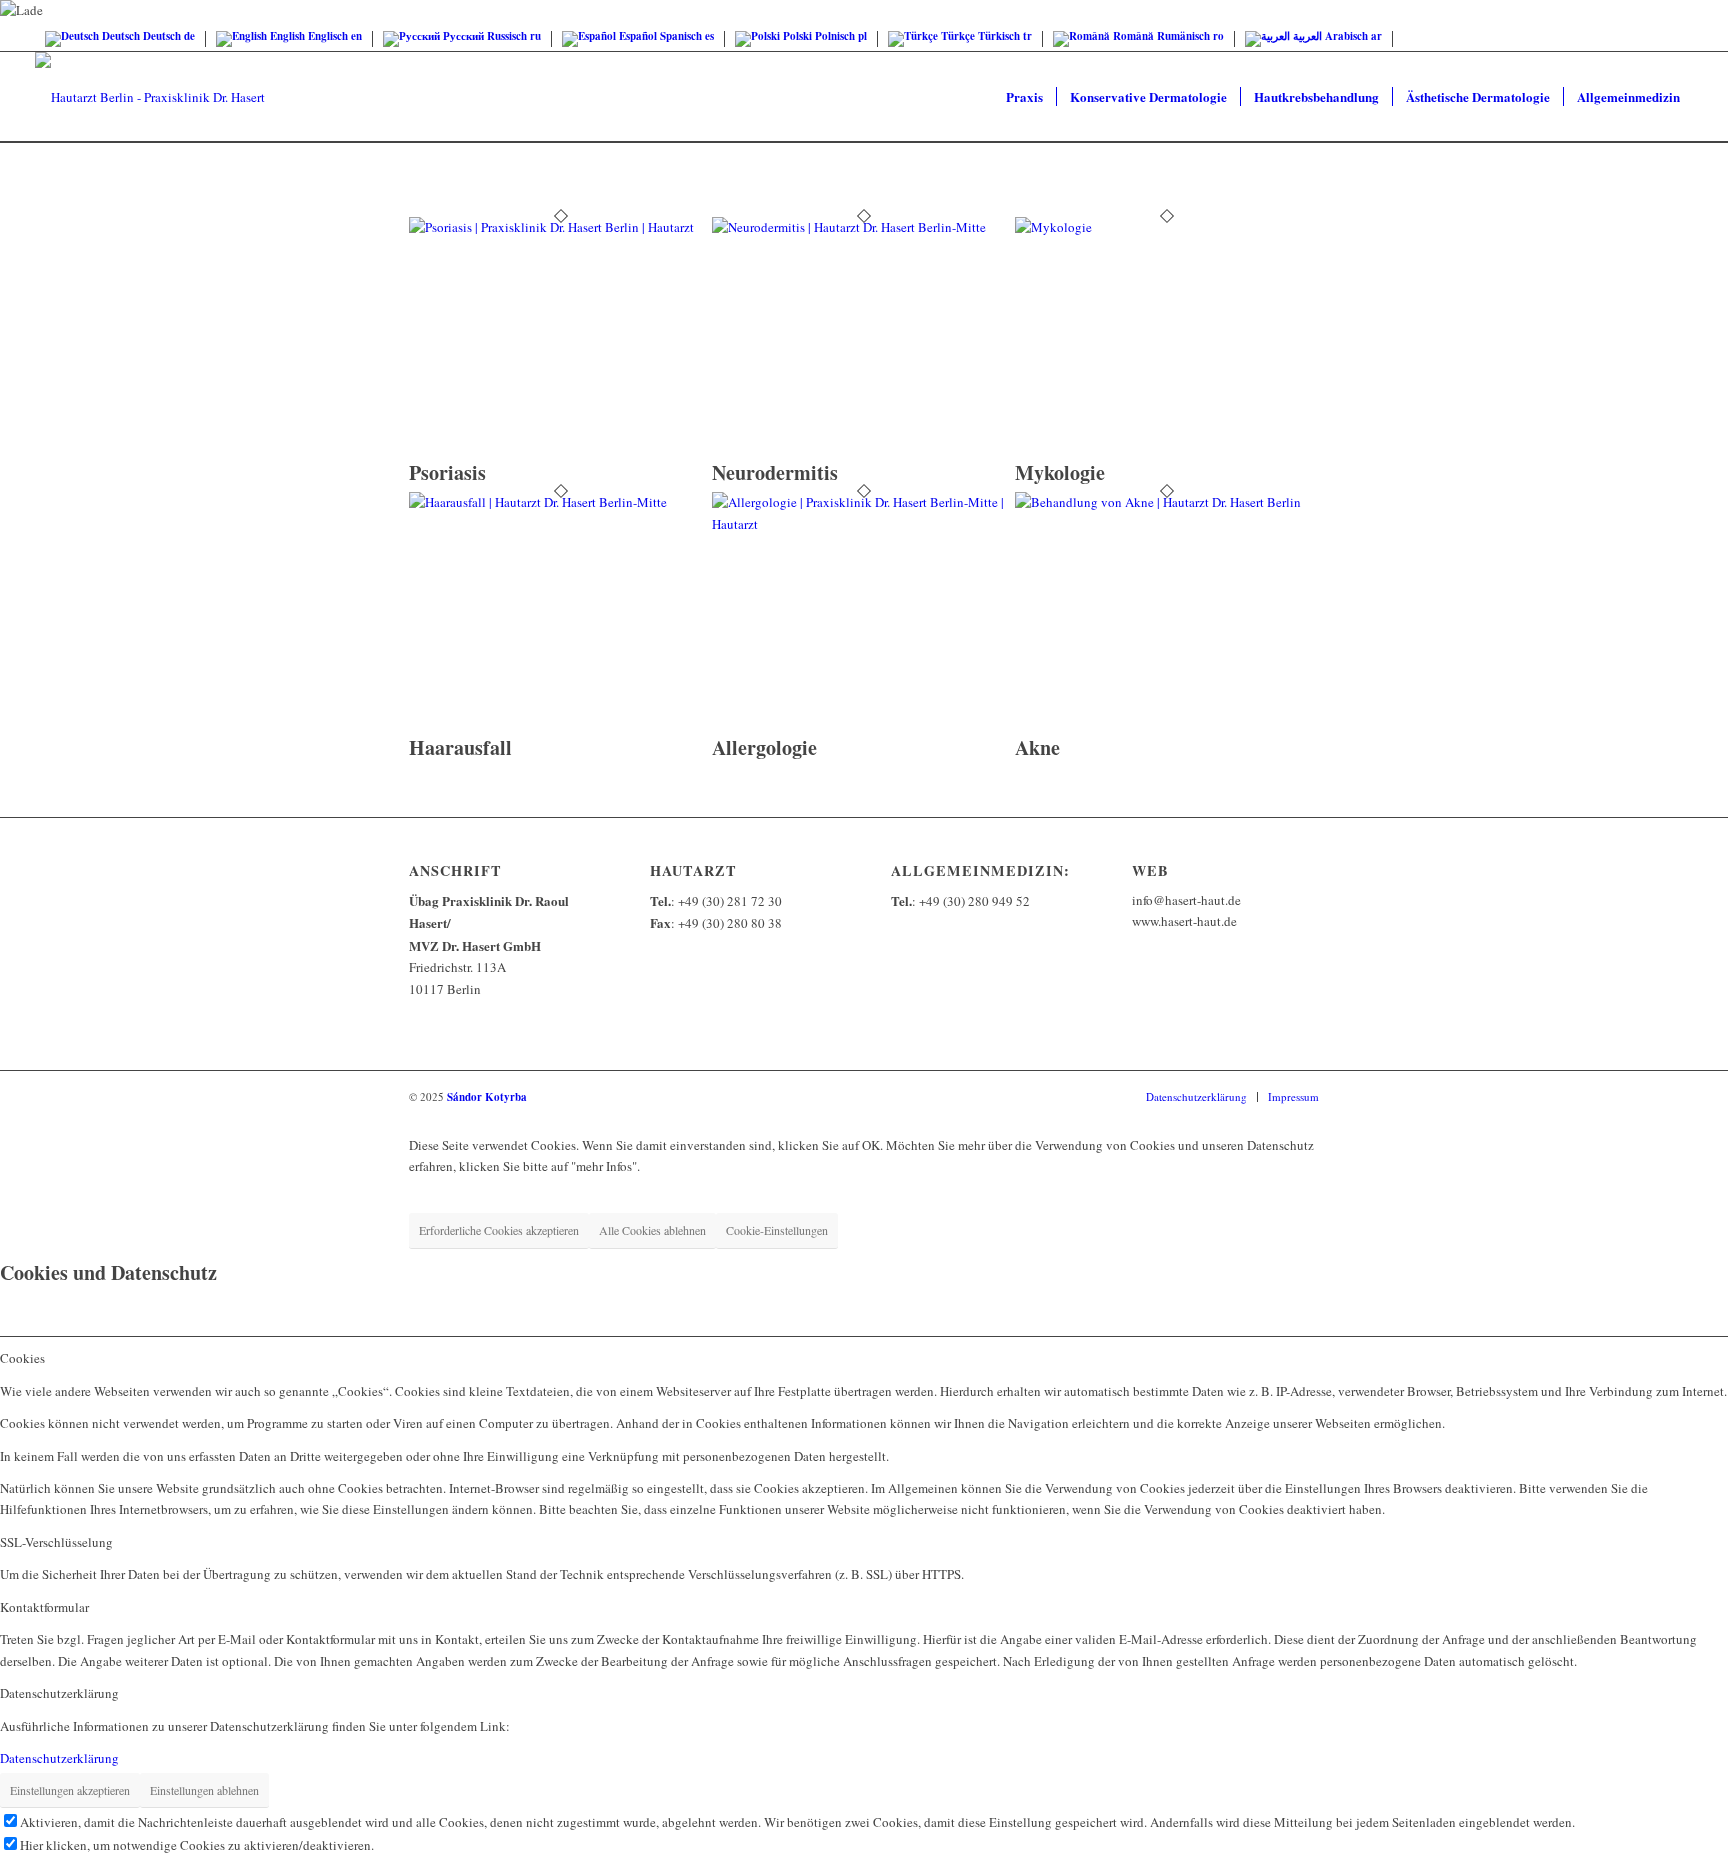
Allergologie (764, 747)
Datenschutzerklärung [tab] (59, 1693)
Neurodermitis (775, 472)
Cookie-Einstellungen (777, 1230)
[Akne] (1166, 502)
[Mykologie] (1166, 227)
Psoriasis (447, 472)
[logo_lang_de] (150, 97)
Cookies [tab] (22, 1358)
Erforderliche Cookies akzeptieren (499, 1230)
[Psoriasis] (560, 227)
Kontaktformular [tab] (44, 1607)
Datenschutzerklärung (59, 1758)
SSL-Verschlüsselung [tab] (56, 1542)
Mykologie (1060, 472)
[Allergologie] (863, 524)
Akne (1037, 747)
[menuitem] (1024, 97)
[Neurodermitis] (863, 227)
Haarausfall (460, 747)
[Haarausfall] (560, 502)
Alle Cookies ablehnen (652, 1230)
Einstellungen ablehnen (204, 1790)
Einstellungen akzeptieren (70, 1790)
